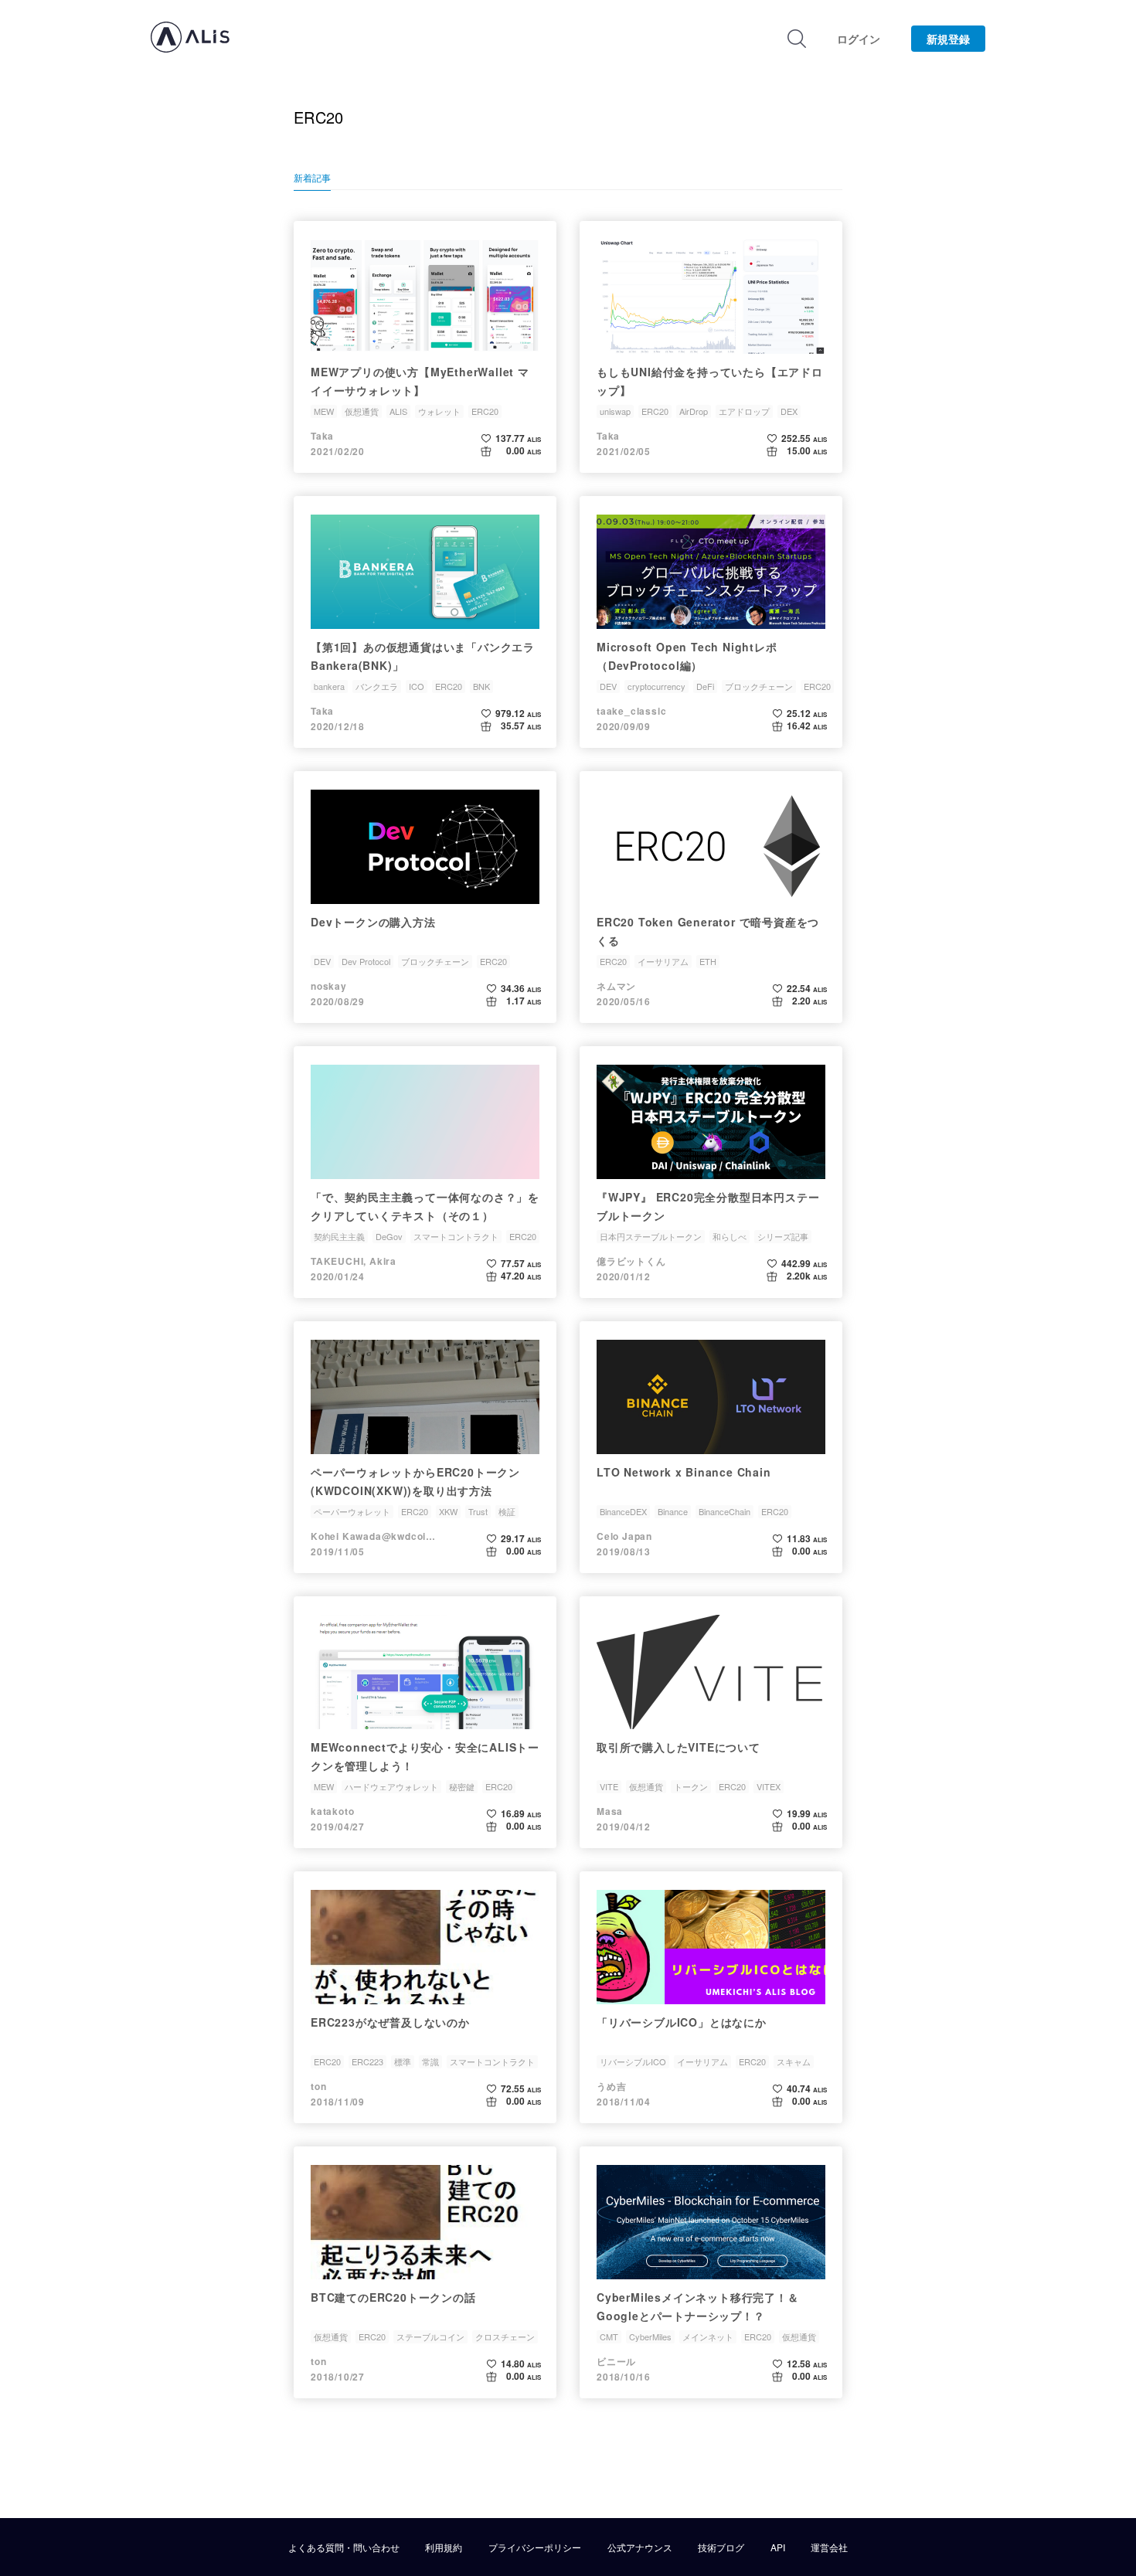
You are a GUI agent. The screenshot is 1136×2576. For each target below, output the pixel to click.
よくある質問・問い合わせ (344, 2547)
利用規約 (444, 2547)
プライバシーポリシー (535, 2547)
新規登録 (948, 39)
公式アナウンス (640, 2547)
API (778, 2547)
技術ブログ (721, 2547)
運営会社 (829, 2547)
